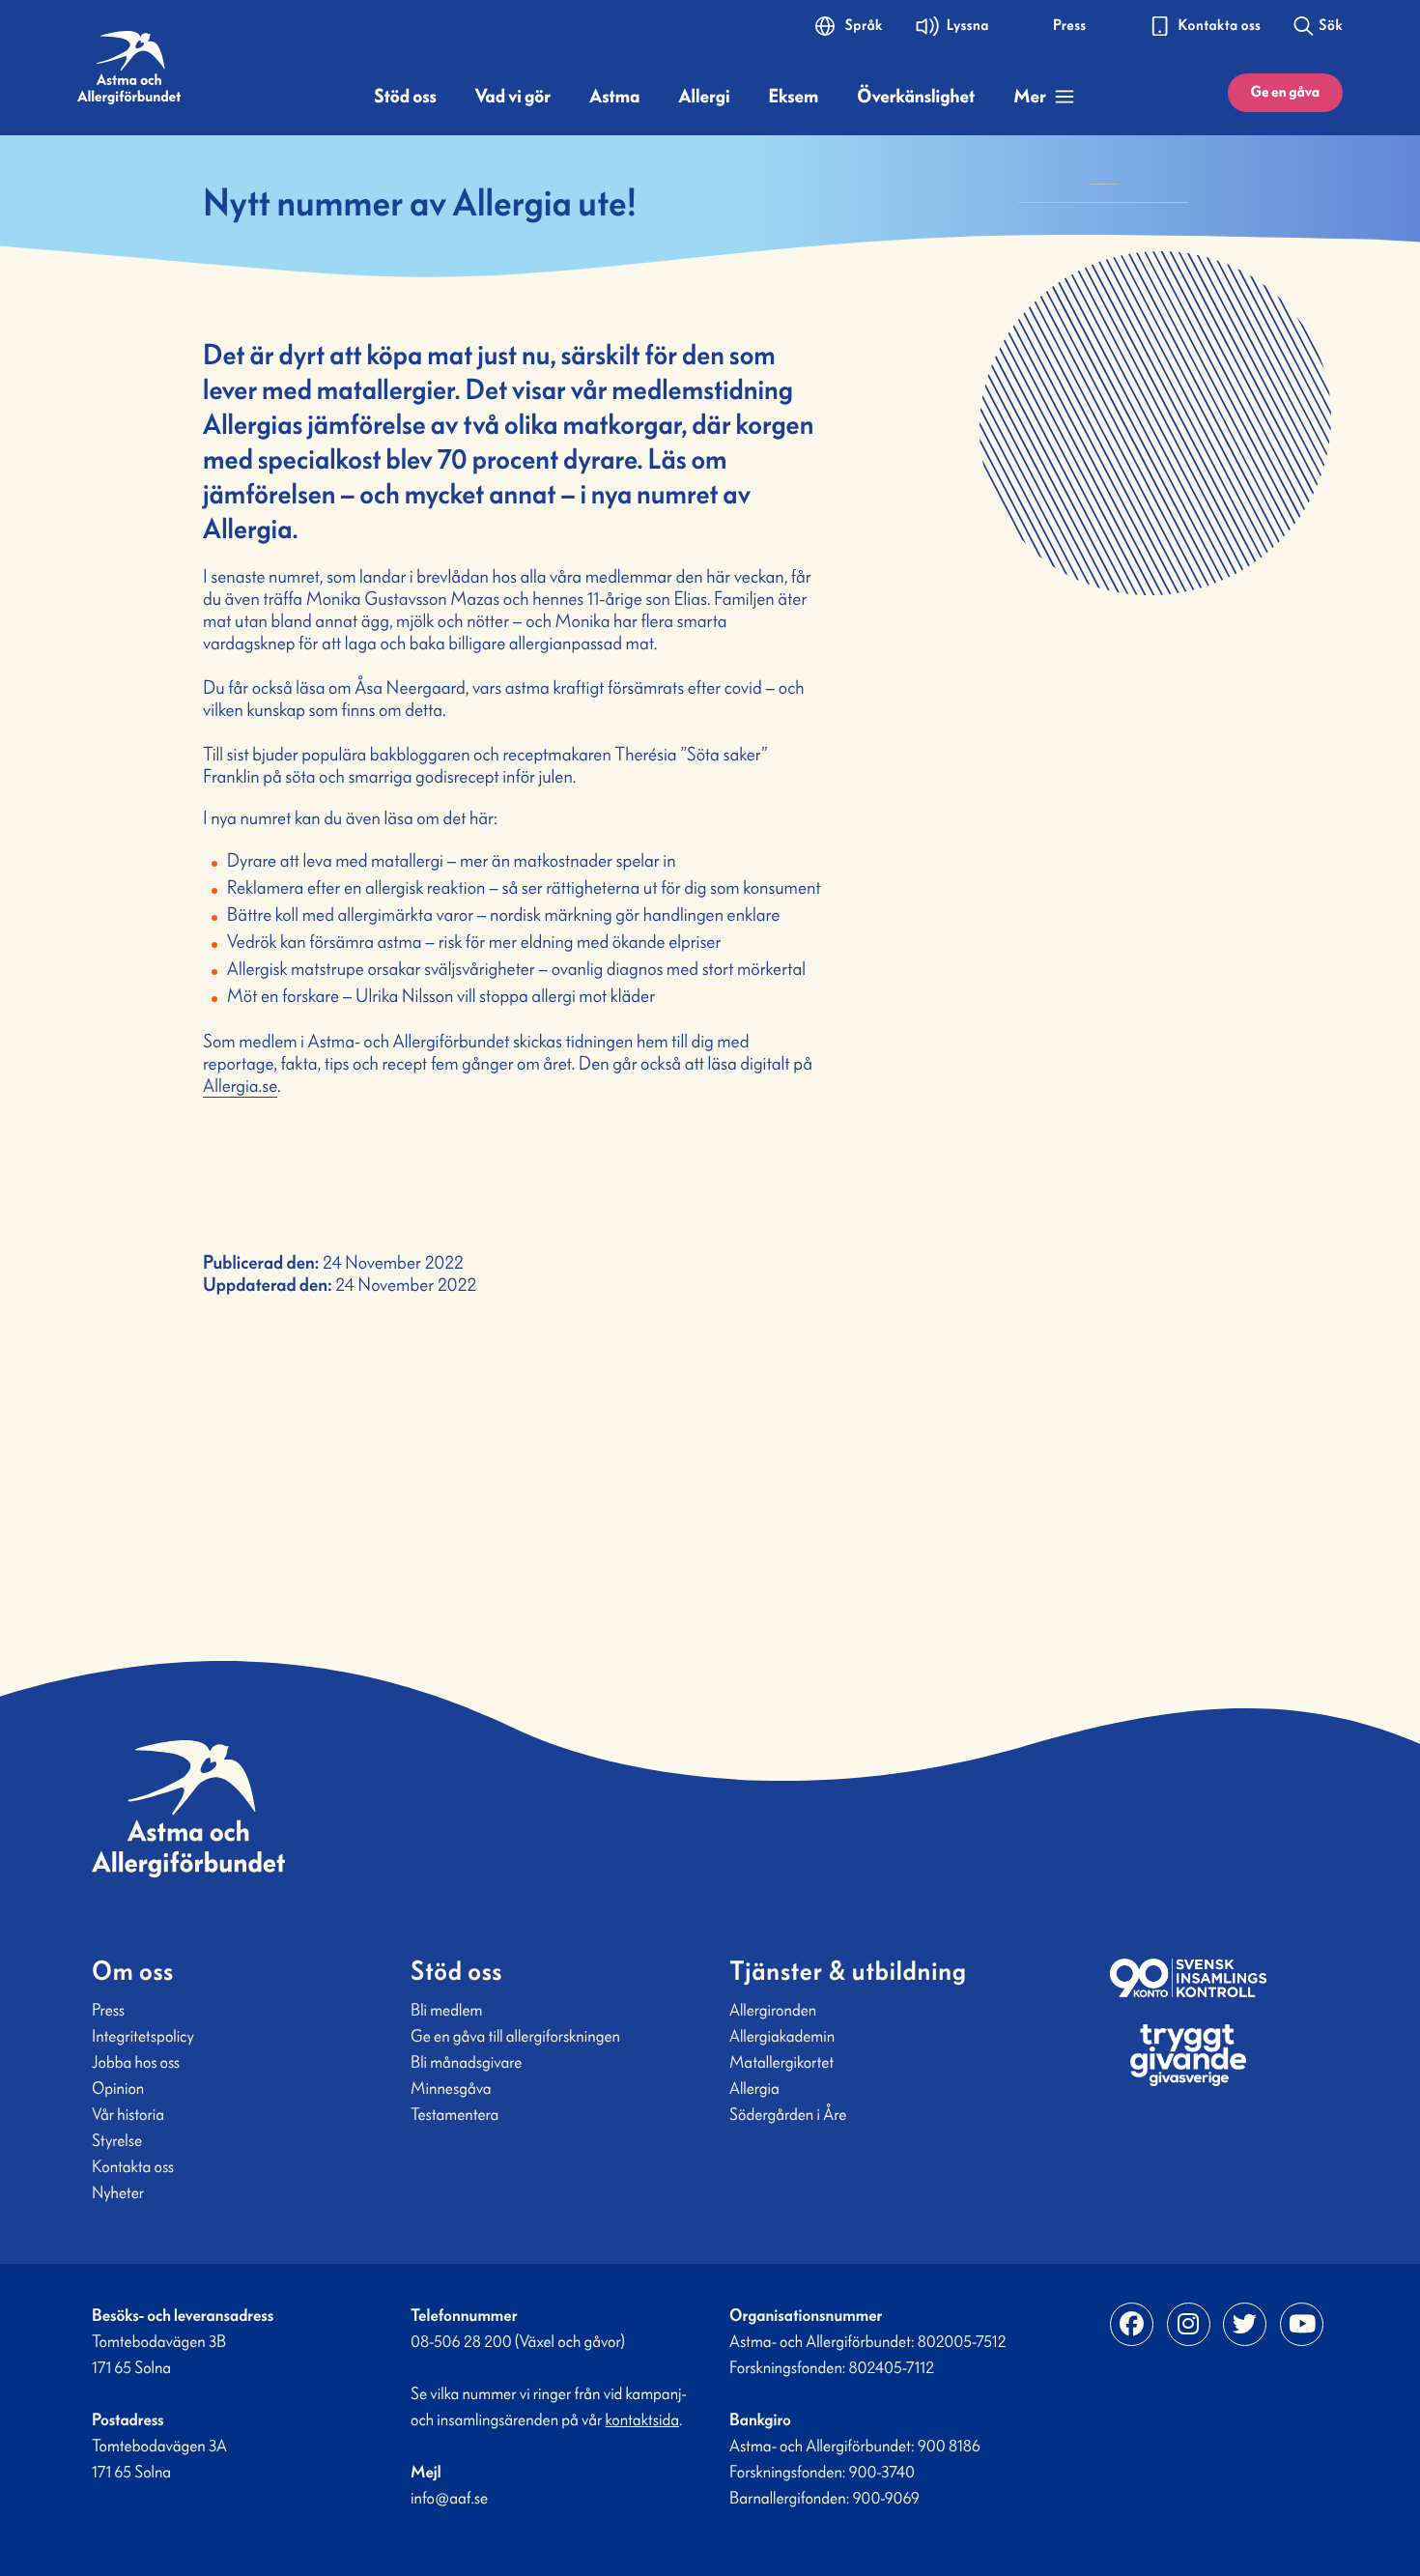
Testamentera (454, 2114)
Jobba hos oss (136, 2062)
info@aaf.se (449, 2498)
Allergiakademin (782, 2036)
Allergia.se (240, 1086)
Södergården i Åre (788, 2114)
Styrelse (117, 2140)
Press (108, 2010)
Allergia (754, 2088)
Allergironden (773, 2010)
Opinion (118, 2088)
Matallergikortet (781, 2062)
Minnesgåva (451, 2088)
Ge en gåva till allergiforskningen (515, 2036)
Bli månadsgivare (466, 2062)
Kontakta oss (133, 2166)
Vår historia (128, 2114)
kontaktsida (643, 2419)
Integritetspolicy (143, 2036)
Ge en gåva (1285, 92)
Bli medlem (447, 2010)
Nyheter (118, 2192)
